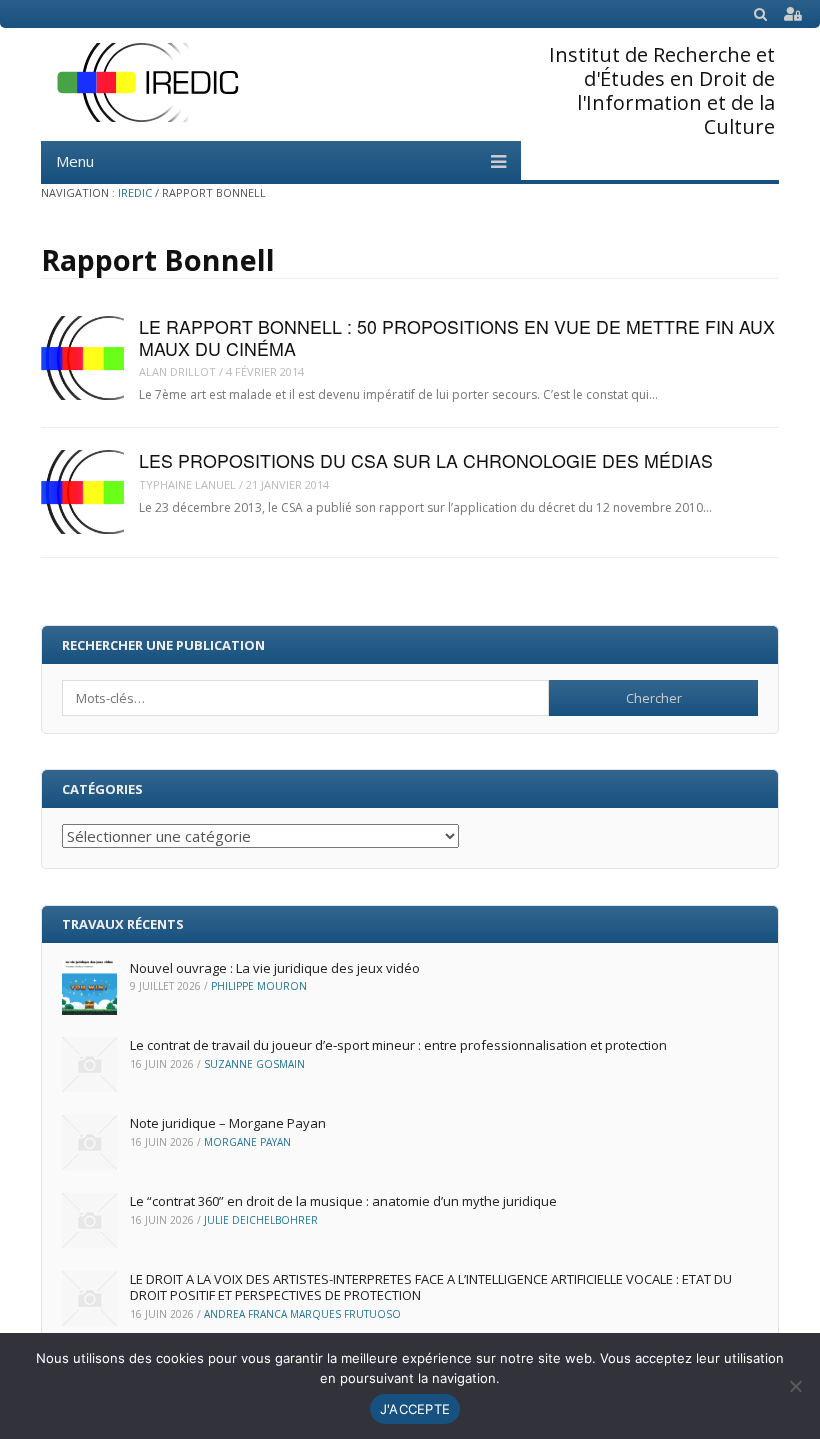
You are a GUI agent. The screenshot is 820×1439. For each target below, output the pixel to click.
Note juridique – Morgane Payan (228, 1123)
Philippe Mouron (259, 986)
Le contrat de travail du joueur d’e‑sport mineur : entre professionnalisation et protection (398, 1045)
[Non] (795, 1386)
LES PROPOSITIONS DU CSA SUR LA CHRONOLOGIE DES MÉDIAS (426, 460)
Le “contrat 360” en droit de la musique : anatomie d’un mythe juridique (343, 1201)
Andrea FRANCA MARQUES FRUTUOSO (302, 1314)
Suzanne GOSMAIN (254, 1064)
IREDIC (135, 192)
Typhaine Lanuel (187, 484)
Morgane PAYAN (247, 1142)
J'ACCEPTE (415, 1409)
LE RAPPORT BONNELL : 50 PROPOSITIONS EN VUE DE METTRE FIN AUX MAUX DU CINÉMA (457, 337)
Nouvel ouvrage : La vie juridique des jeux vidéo (275, 968)
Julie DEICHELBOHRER (261, 1220)
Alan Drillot (177, 371)
